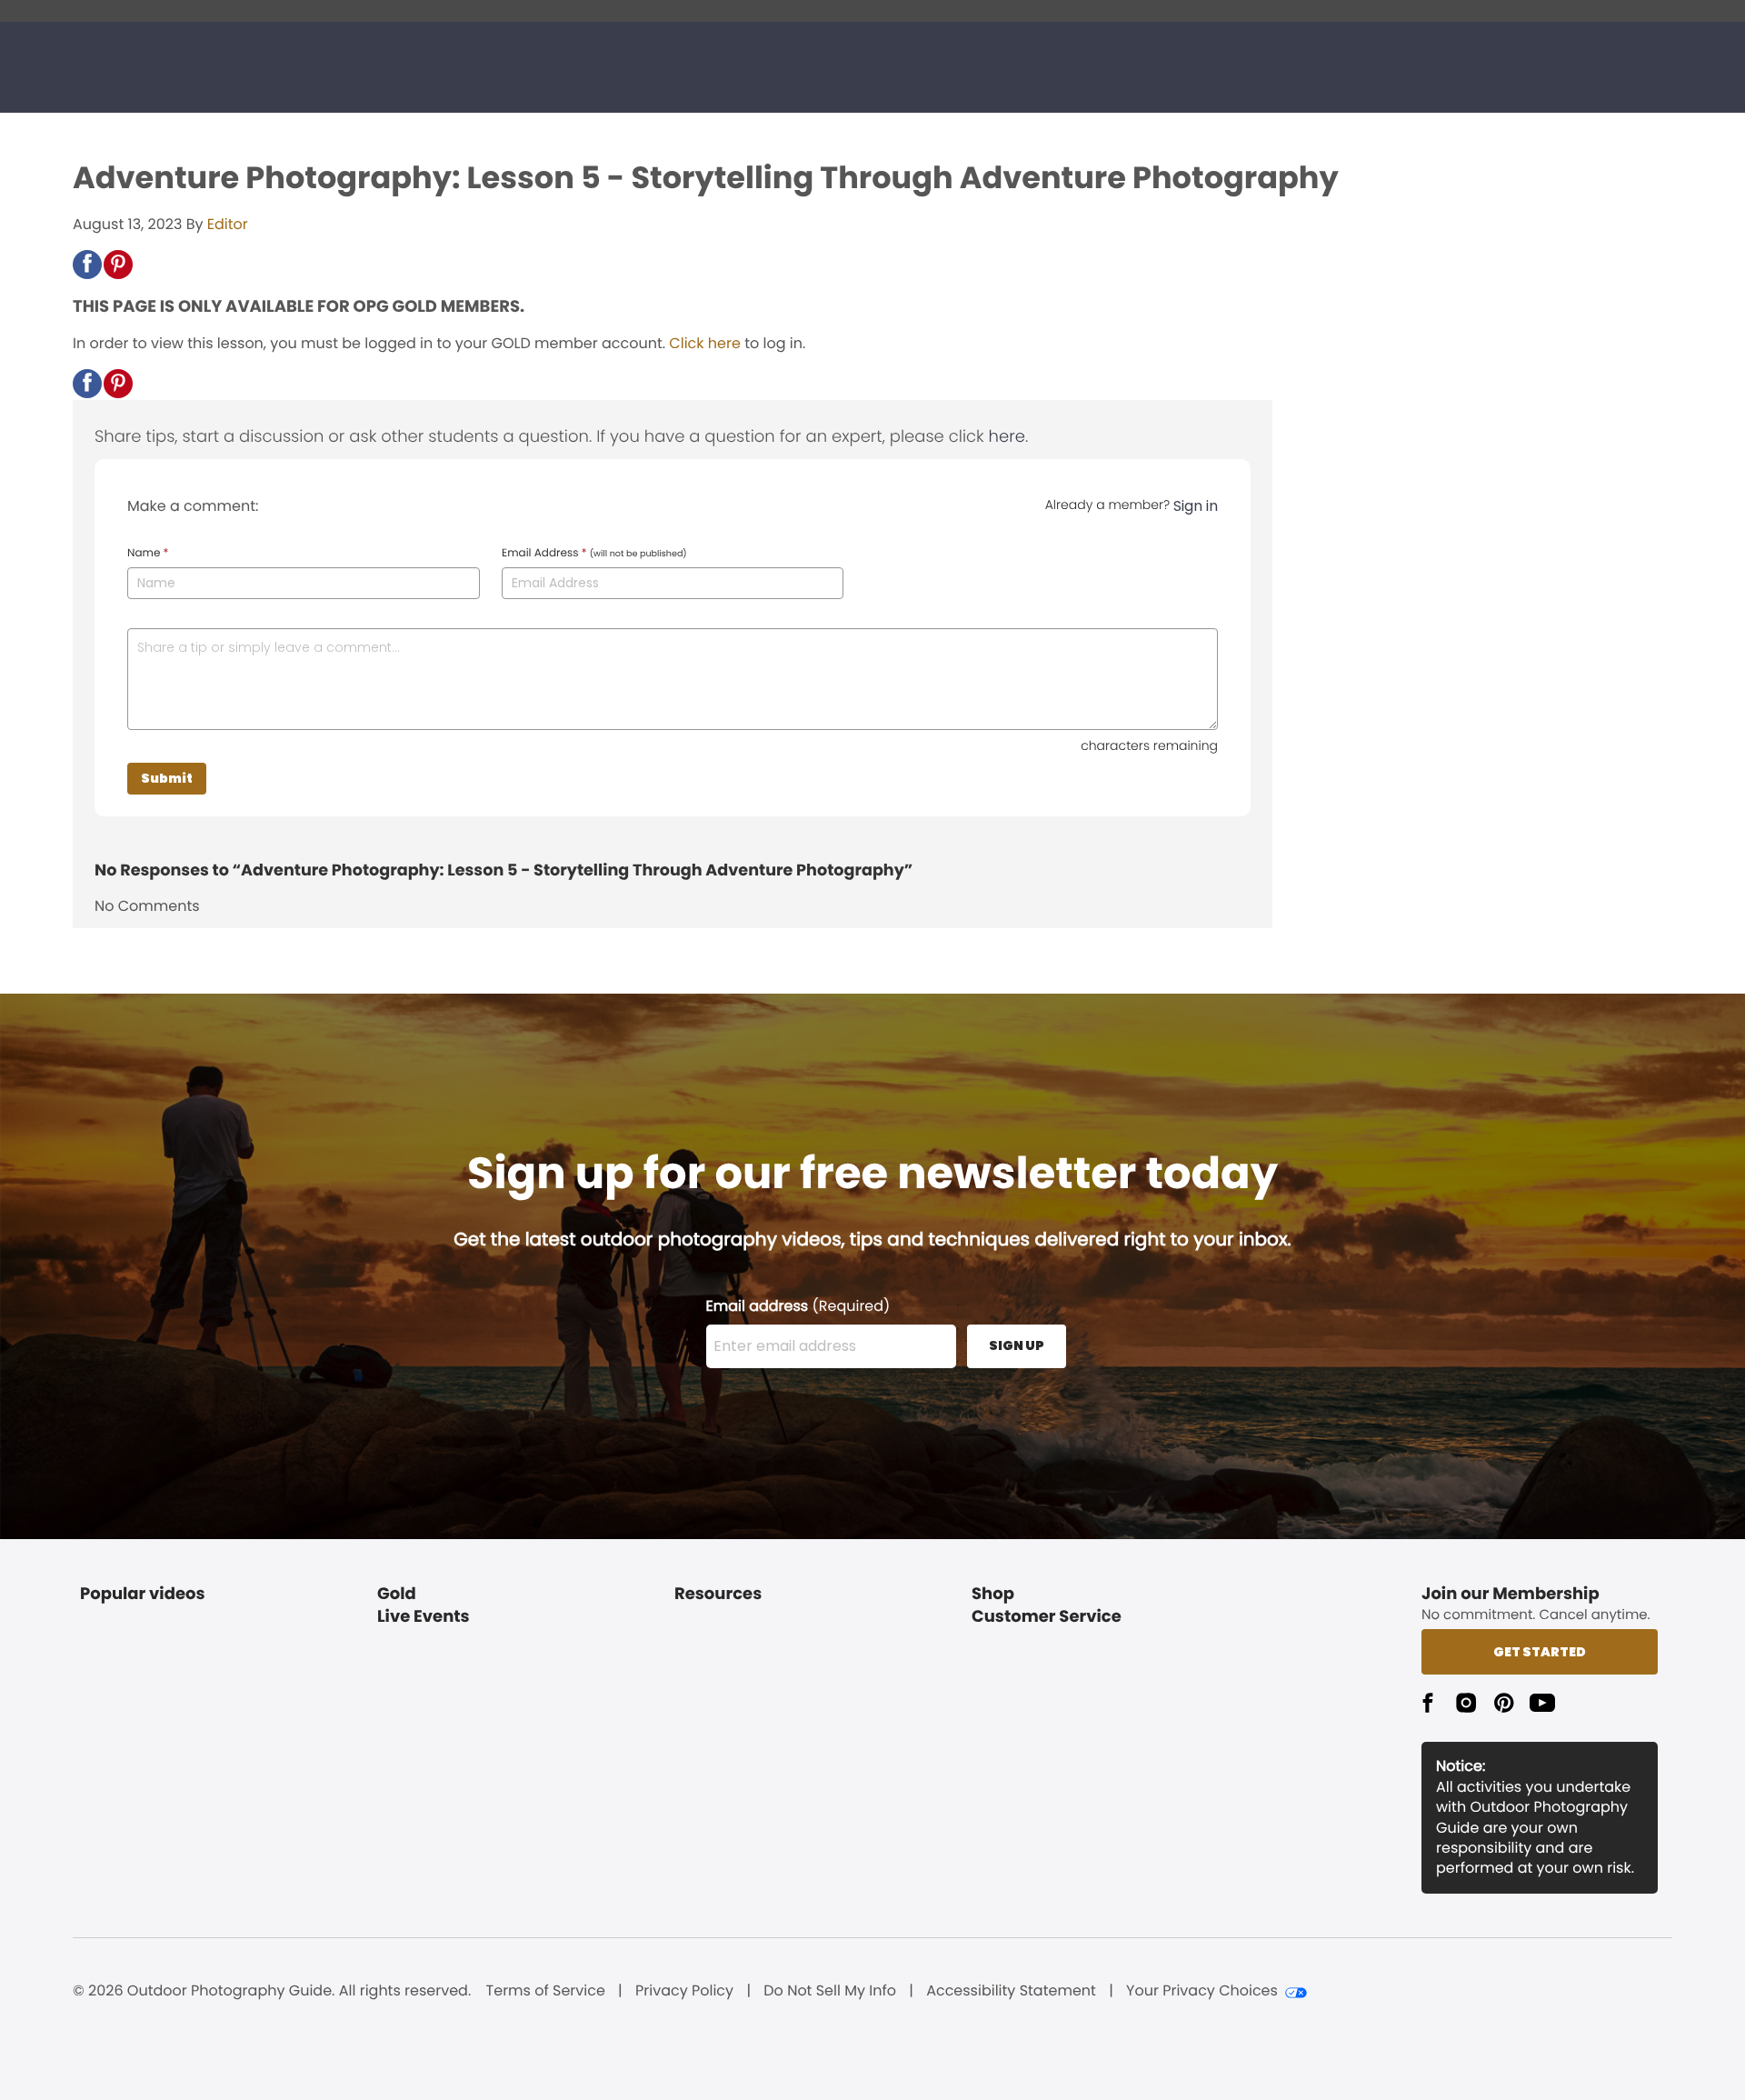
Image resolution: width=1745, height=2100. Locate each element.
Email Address (594, 554)
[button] (87, 265)
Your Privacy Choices (1202, 1991)
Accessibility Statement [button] (1011, 1991)
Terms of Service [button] (546, 1991)
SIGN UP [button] (1017, 1345)
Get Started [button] (1540, 1652)
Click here (705, 343)
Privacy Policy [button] (684, 1991)
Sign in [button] (1196, 506)
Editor (228, 224)
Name (148, 554)
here (1007, 437)
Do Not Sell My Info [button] (830, 1991)
